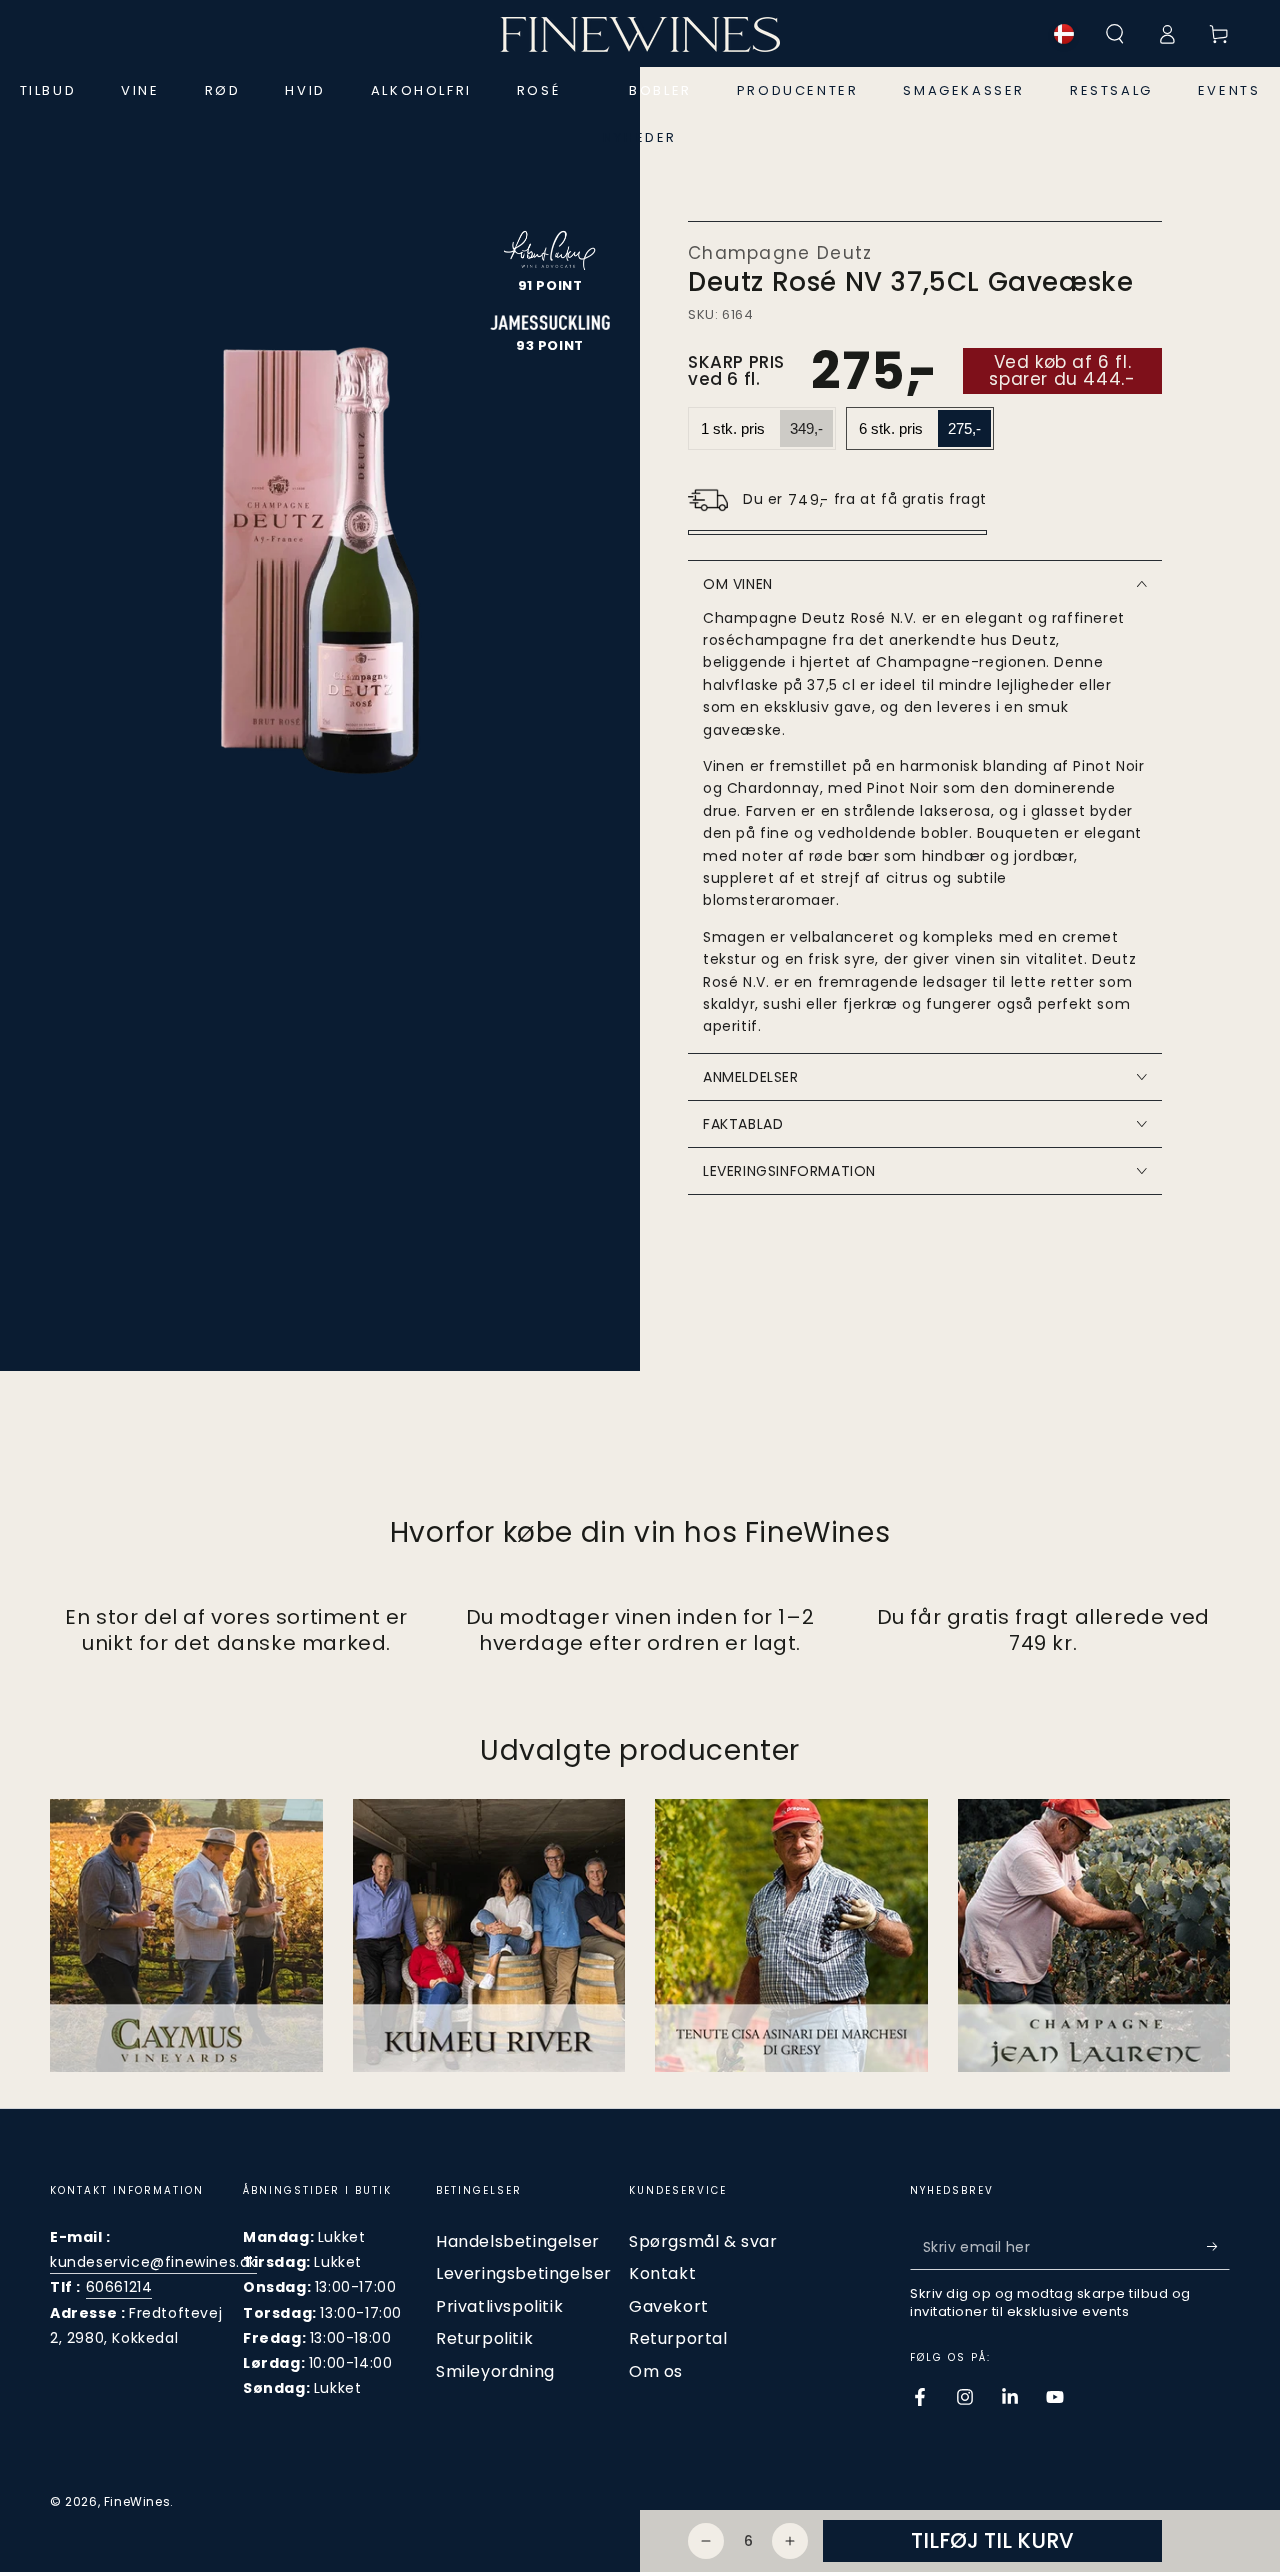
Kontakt (662, 2273)
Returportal (678, 2338)
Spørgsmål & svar (703, 2241)
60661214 (119, 2287)
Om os (656, 2371)
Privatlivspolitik (499, 2306)
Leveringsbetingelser (524, 2273)
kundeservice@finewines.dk (153, 2262)
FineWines (137, 2501)
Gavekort (669, 2306)
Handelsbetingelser (518, 2241)
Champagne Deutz (780, 253)
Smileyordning (495, 2371)
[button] (1115, 34)
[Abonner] (1218, 2247)
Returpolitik (484, 2338)
